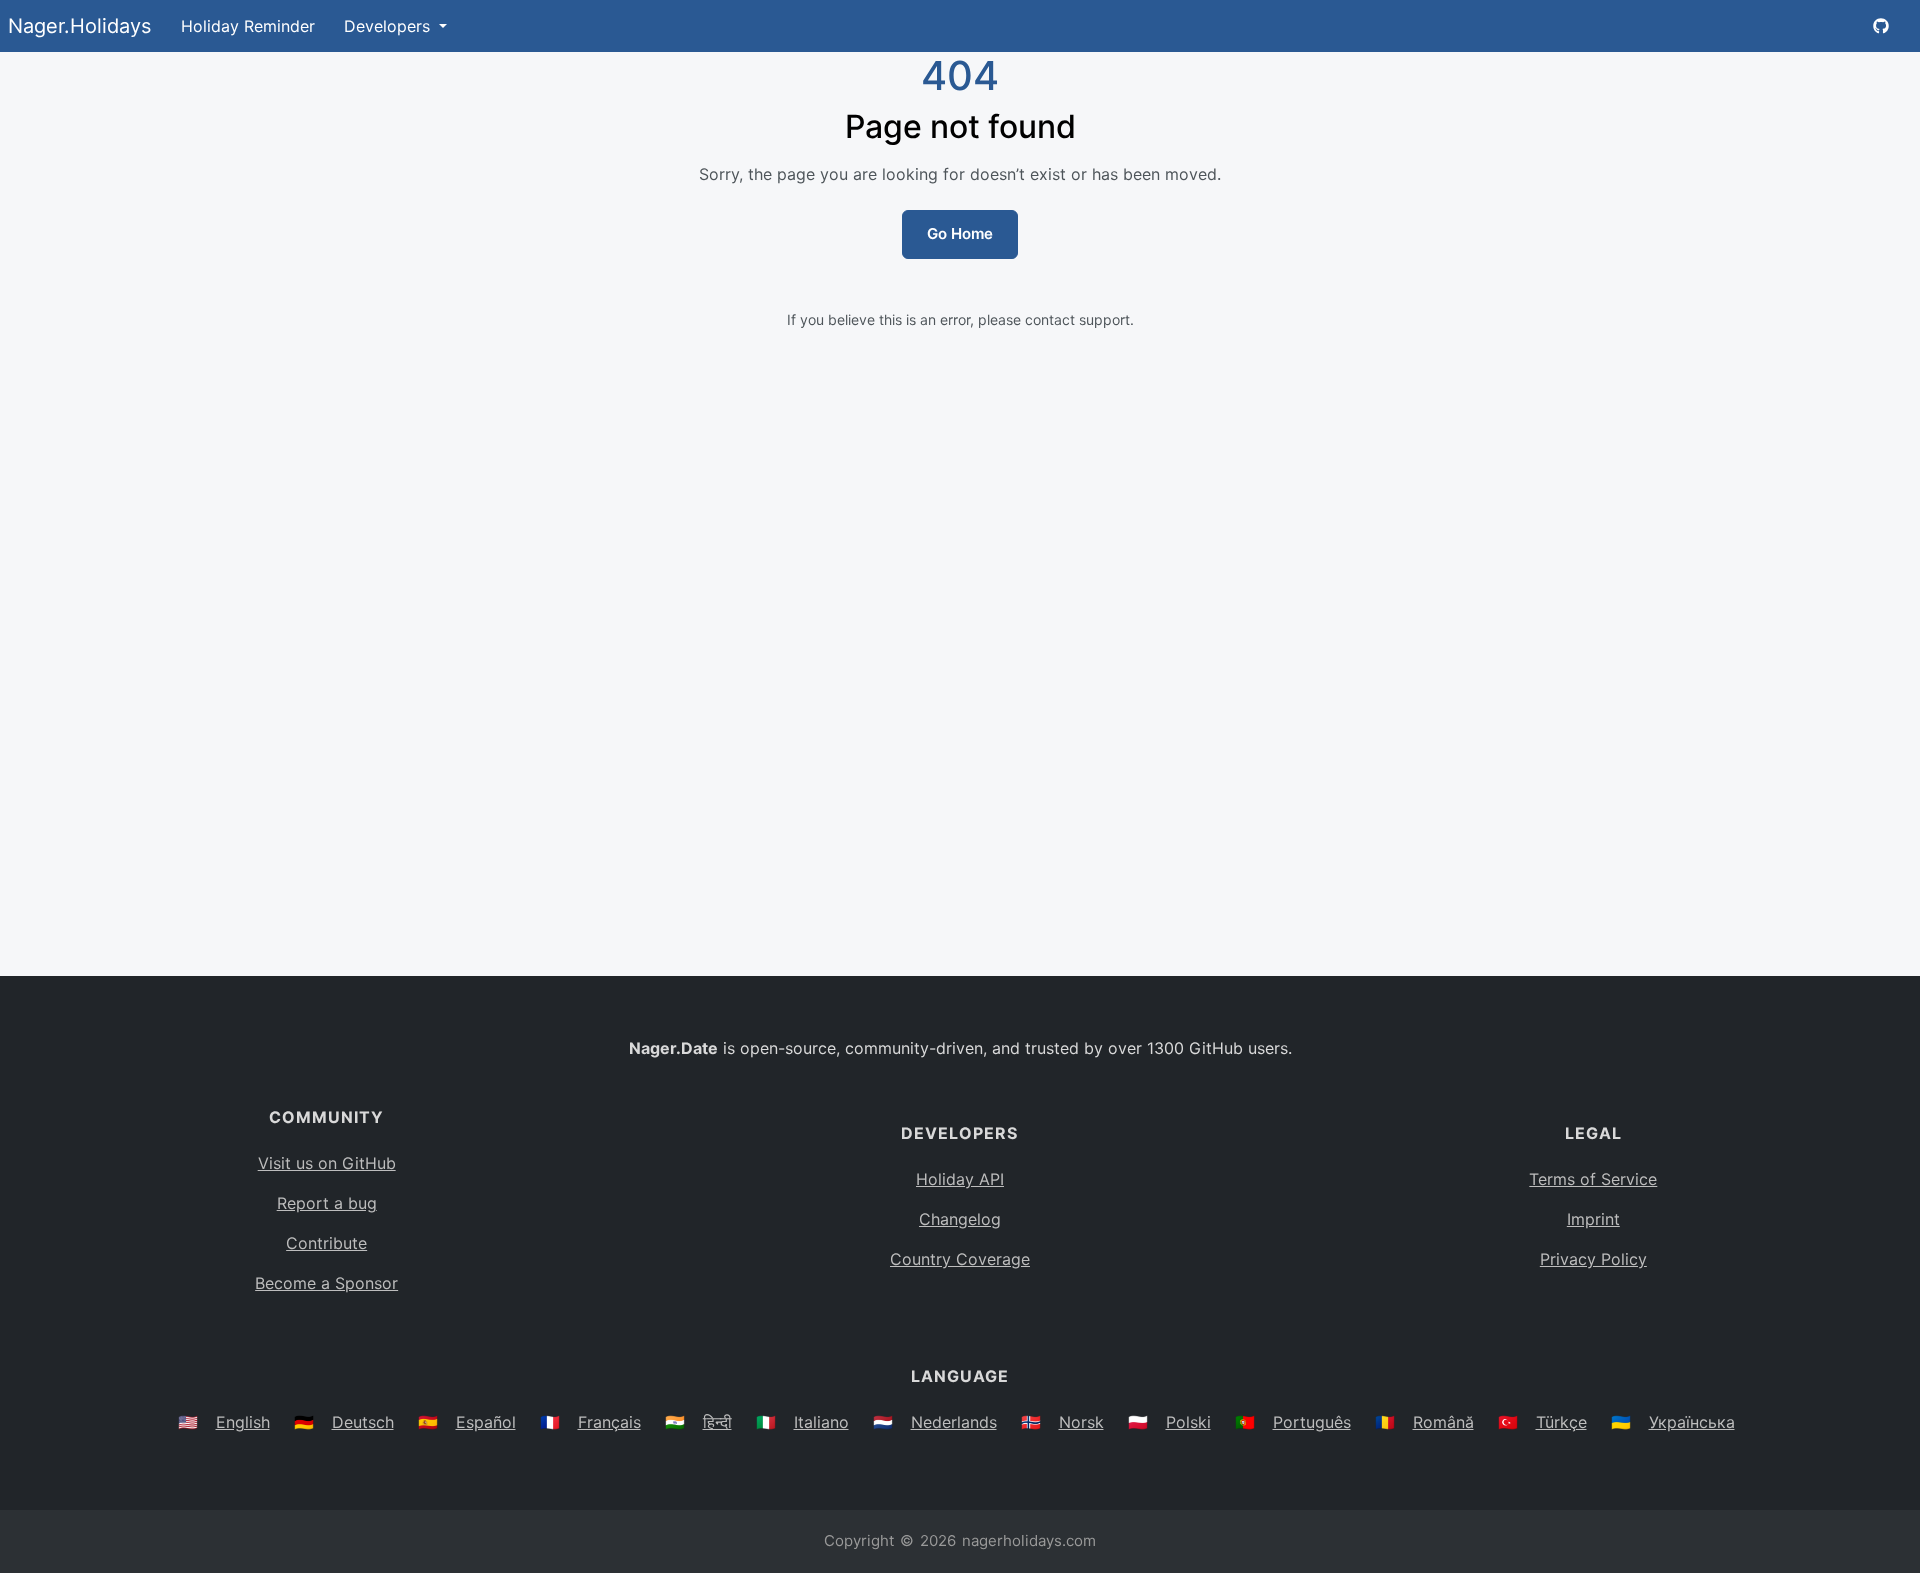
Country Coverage (960, 1259)
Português (1312, 1422)
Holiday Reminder (248, 26)
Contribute (326, 1243)
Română (1443, 1422)
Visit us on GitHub (327, 1163)
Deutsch (363, 1422)
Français (609, 1422)
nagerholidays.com (1029, 1540)
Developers (389, 26)
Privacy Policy (1593, 1259)
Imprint (1593, 1219)
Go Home (960, 233)
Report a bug (327, 1203)
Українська (1692, 1422)
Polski (1188, 1422)
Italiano (821, 1422)
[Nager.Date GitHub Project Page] (1881, 26)
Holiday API (960, 1179)
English (243, 1422)
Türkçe (1561, 1422)
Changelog (960, 1219)
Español (486, 1422)
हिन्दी (717, 1422)
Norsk (1081, 1422)
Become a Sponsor (326, 1283)
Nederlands (954, 1422)
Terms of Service (1593, 1179)
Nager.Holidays (79, 26)
